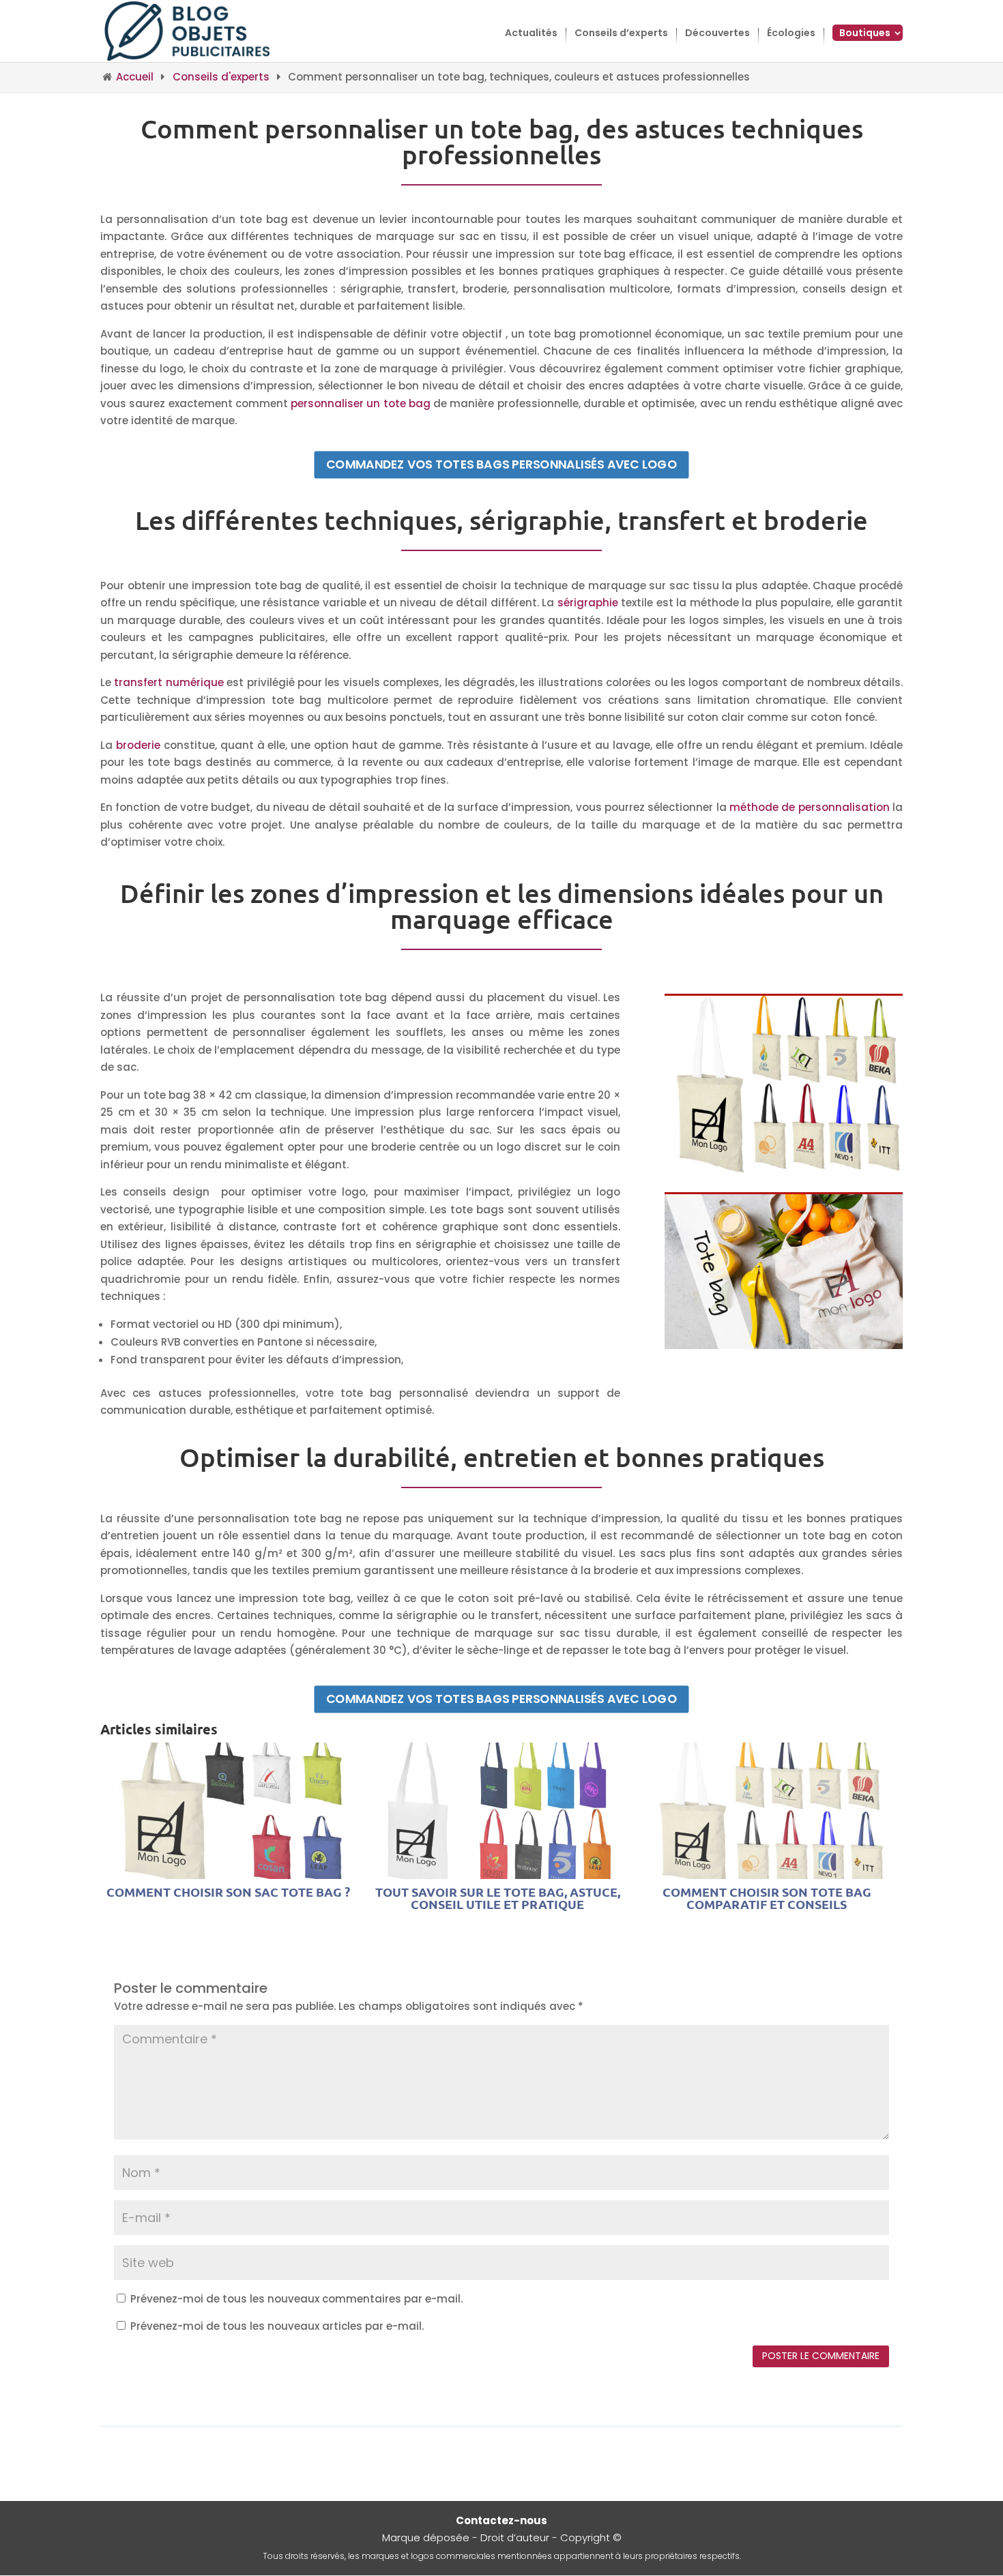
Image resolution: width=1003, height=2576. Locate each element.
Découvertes (717, 34)
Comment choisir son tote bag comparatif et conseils (767, 1898)
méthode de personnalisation (810, 807)
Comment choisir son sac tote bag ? (228, 1892)
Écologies (791, 34)
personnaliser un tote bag (361, 403)
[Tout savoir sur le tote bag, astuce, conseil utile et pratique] (497, 1870)
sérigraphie (588, 603)
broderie (138, 745)
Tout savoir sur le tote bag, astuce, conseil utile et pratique (498, 1898)
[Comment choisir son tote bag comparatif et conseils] (767, 1870)
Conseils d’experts (621, 34)
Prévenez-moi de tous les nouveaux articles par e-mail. (277, 2326)
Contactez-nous (501, 2520)
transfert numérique (169, 682)
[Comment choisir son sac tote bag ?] (228, 1870)
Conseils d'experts (221, 77)
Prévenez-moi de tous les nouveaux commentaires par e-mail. (296, 2299)
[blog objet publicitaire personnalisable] (189, 30)
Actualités (531, 34)
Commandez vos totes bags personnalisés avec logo (501, 464)
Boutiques (865, 33)
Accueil (135, 77)
